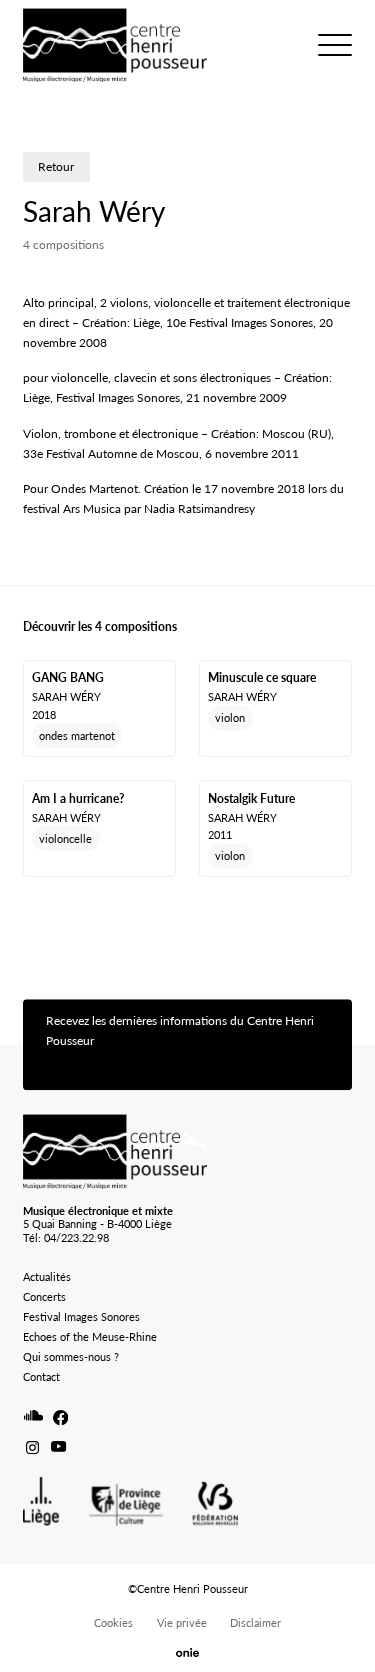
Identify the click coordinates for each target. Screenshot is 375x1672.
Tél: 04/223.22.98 (66, 1237)
